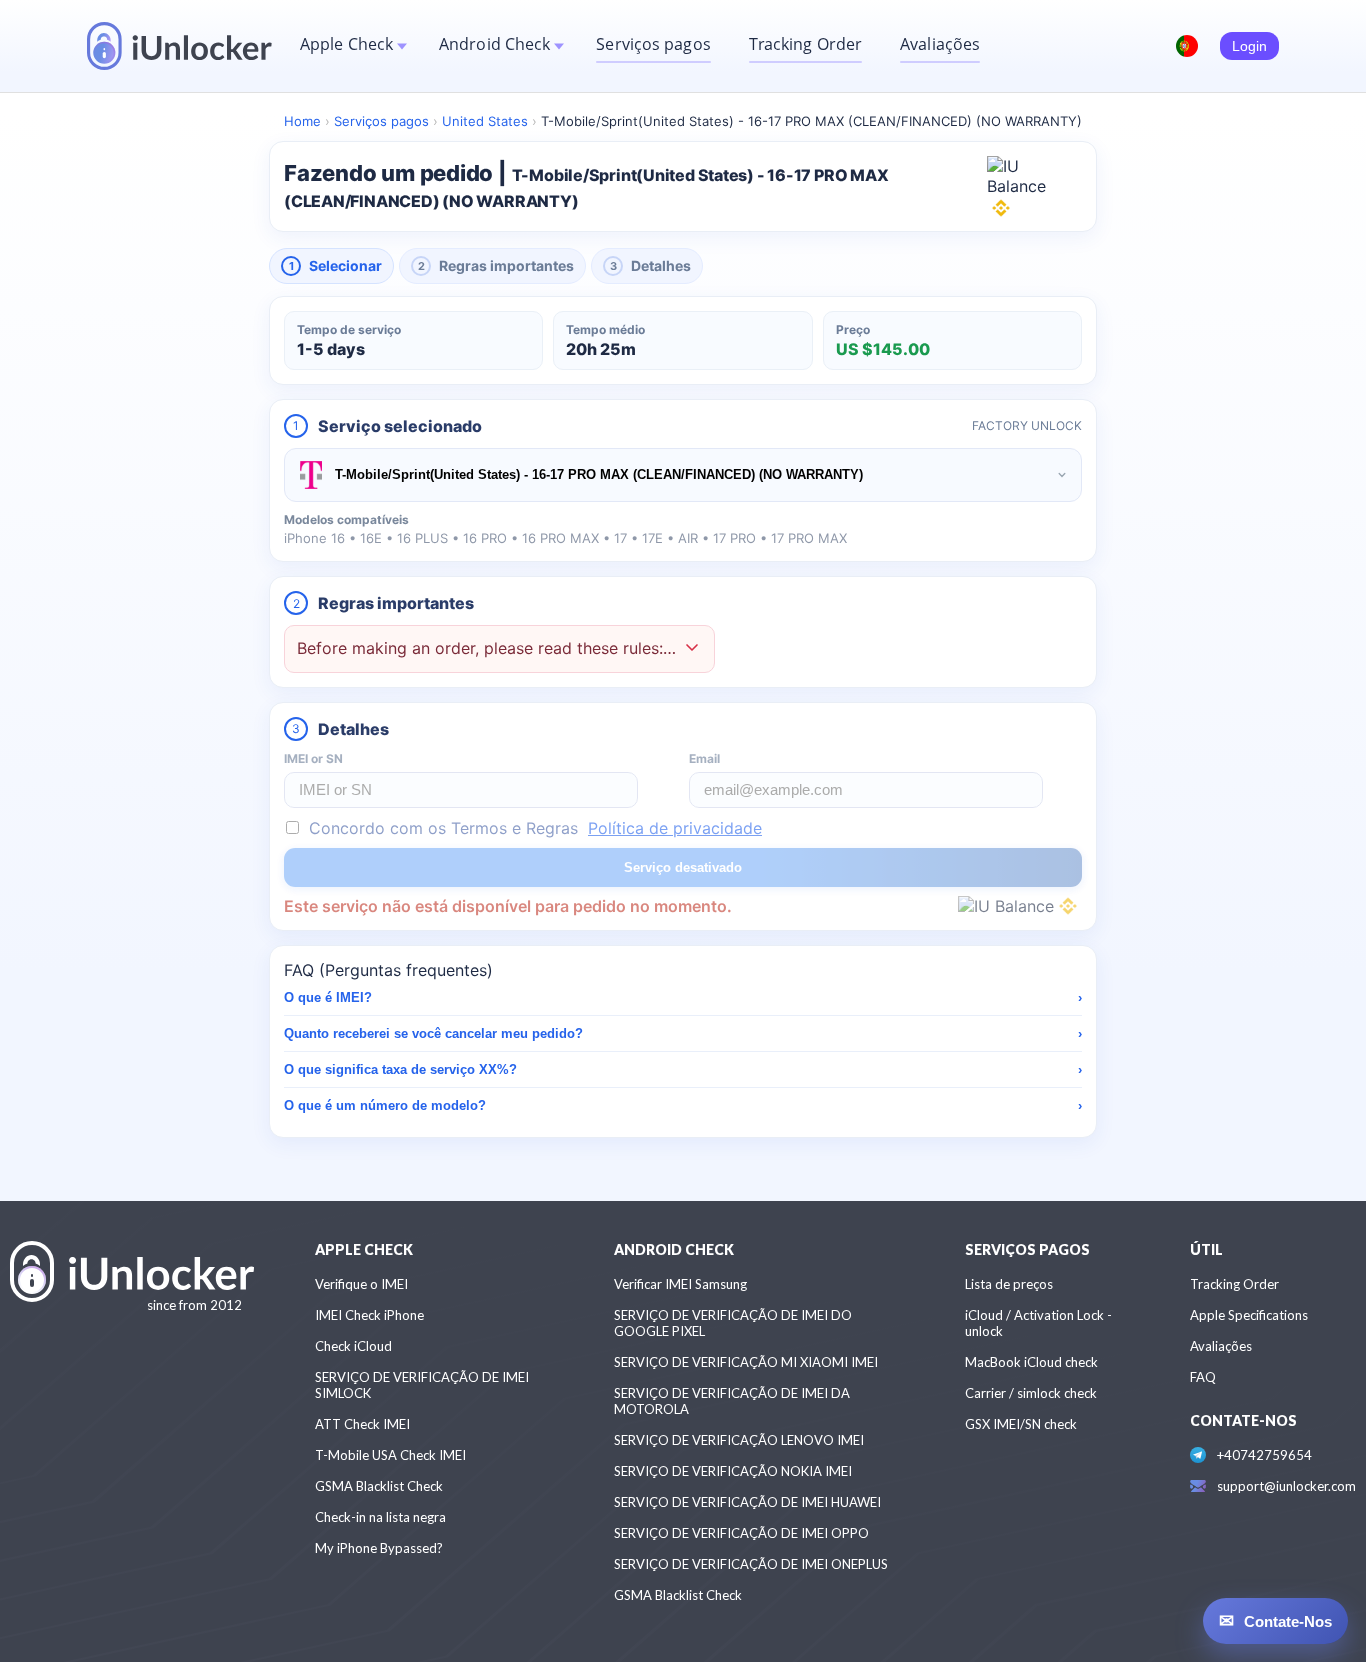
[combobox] (683, 475)
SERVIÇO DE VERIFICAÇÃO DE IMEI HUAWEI (747, 1502)
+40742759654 (1264, 1455)
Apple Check (346, 44)
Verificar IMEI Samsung (680, 1284)
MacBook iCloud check (1031, 1362)
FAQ (1203, 1377)
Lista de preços (1009, 1284)
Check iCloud (353, 1346)
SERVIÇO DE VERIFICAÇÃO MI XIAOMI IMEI (746, 1362)
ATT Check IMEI (362, 1424)
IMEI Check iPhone (369, 1315)
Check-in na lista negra (380, 1517)
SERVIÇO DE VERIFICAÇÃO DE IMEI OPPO (741, 1533)
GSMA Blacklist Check (379, 1486)
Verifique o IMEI (361, 1284)
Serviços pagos (653, 44)
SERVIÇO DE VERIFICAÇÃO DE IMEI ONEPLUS (751, 1564)
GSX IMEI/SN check (1021, 1424)
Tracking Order (805, 44)
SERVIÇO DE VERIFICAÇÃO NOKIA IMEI (733, 1471)
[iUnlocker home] (179, 46)
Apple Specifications (1249, 1315)
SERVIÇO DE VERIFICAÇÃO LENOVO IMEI (739, 1440)
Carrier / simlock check (1031, 1393)
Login (1249, 46)
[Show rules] (692, 649)
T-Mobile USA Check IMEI (390, 1455)
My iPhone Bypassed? (379, 1548)
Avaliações (940, 44)
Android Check (494, 44)
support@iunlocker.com (1286, 1486)
